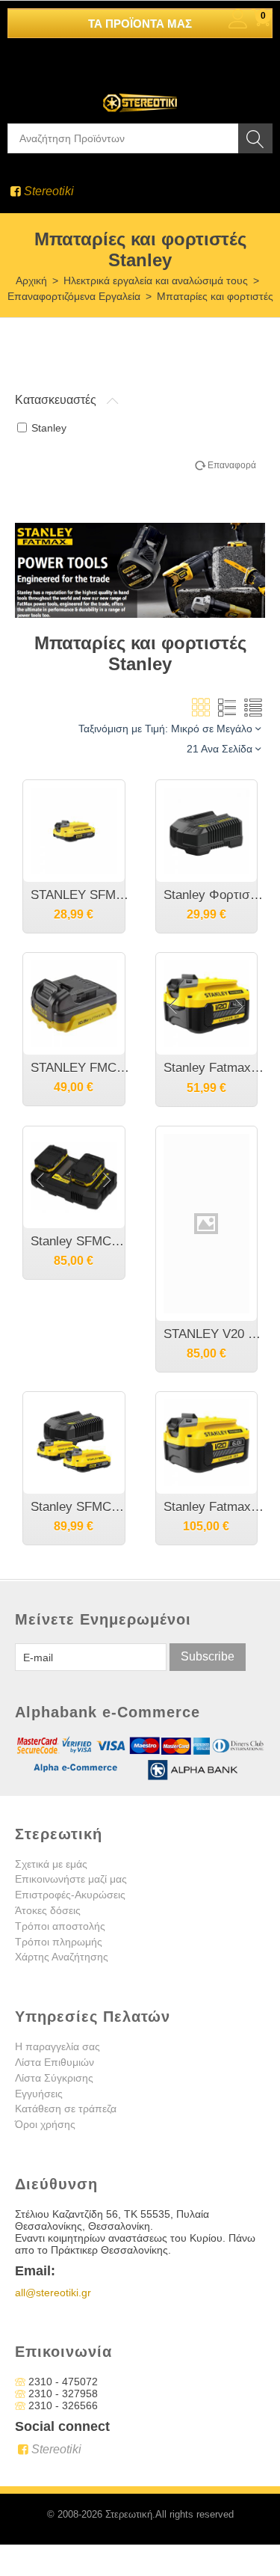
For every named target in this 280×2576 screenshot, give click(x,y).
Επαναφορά (232, 465)
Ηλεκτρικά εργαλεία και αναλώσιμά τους (156, 280)
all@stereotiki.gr (53, 2293)
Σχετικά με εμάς (51, 1864)
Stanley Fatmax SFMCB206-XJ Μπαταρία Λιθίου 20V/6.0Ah (214, 1507)
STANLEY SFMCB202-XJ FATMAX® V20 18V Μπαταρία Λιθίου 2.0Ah (81, 895)
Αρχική (31, 280)
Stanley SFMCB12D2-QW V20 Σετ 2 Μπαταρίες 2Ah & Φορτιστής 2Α (81, 1507)
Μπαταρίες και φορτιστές (215, 296)
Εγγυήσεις (39, 2094)
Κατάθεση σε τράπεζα (66, 2109)
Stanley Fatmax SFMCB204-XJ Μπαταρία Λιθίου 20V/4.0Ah (214, 1068)
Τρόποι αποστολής (60, 1926)
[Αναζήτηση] (255, 138)
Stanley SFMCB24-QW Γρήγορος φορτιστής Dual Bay (81, 1241)
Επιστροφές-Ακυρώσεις (70, 1895)
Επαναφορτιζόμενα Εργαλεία (74, 296)
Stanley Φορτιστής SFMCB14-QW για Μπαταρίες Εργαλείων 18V (214, 895)
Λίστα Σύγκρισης (54, 2078)
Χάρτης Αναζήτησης (62, 1957)
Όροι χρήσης (45, 2124)
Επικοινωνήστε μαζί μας (71, 1879)
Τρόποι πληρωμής (59, 1942)
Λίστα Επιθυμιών (55, 2062)
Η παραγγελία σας (57, 2046)
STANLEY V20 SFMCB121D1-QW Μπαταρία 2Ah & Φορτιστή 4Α (214, 1334)
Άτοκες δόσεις (48, 1910)
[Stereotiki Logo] (140, 93)
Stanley (49, 428)
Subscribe (208, 1656)
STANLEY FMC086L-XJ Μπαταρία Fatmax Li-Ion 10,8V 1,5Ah (81, 1068)
